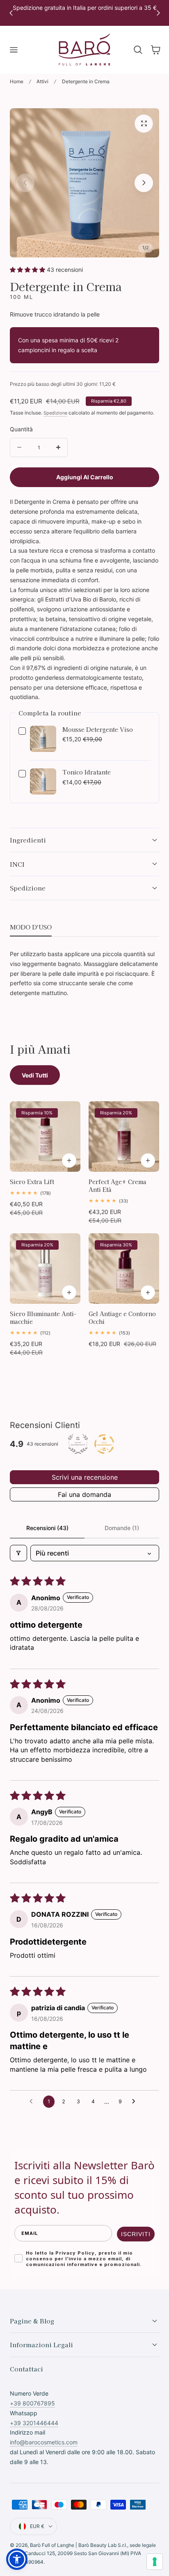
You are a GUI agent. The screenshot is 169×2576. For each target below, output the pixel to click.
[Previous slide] (25, 183)
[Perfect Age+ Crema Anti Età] (124, 1137)
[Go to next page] (136, 2102)
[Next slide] (158, 13)
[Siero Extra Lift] (45, 1137)
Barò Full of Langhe (52, 2545)
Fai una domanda (84, 1494)
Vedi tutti (35, 1075)
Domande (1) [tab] (122, 1528)
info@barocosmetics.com (44, 2442)
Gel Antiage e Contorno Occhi (122, 1318)
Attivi (42, 81)
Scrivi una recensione (85, 1477)
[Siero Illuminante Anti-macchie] (45, 1269)
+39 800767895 (32, 2403)
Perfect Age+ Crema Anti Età (118, 1186)
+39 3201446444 (34, 2423)
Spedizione (55, 413)
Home (17, 81)
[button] (14, 50)
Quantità (21, 429)
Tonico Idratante (87, 772)
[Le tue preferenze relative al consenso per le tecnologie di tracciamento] (155, 2562)
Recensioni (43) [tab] (47, 1528)
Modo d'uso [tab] (31, 927)
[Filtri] (18, 1553)
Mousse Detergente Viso (98, 730)
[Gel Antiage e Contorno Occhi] (124, 1269)
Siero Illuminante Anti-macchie (43, 1318)
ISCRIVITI (136, 2234)
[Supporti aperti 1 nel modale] (144, 124)
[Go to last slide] (11, 13)
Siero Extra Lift (32, 1182)
